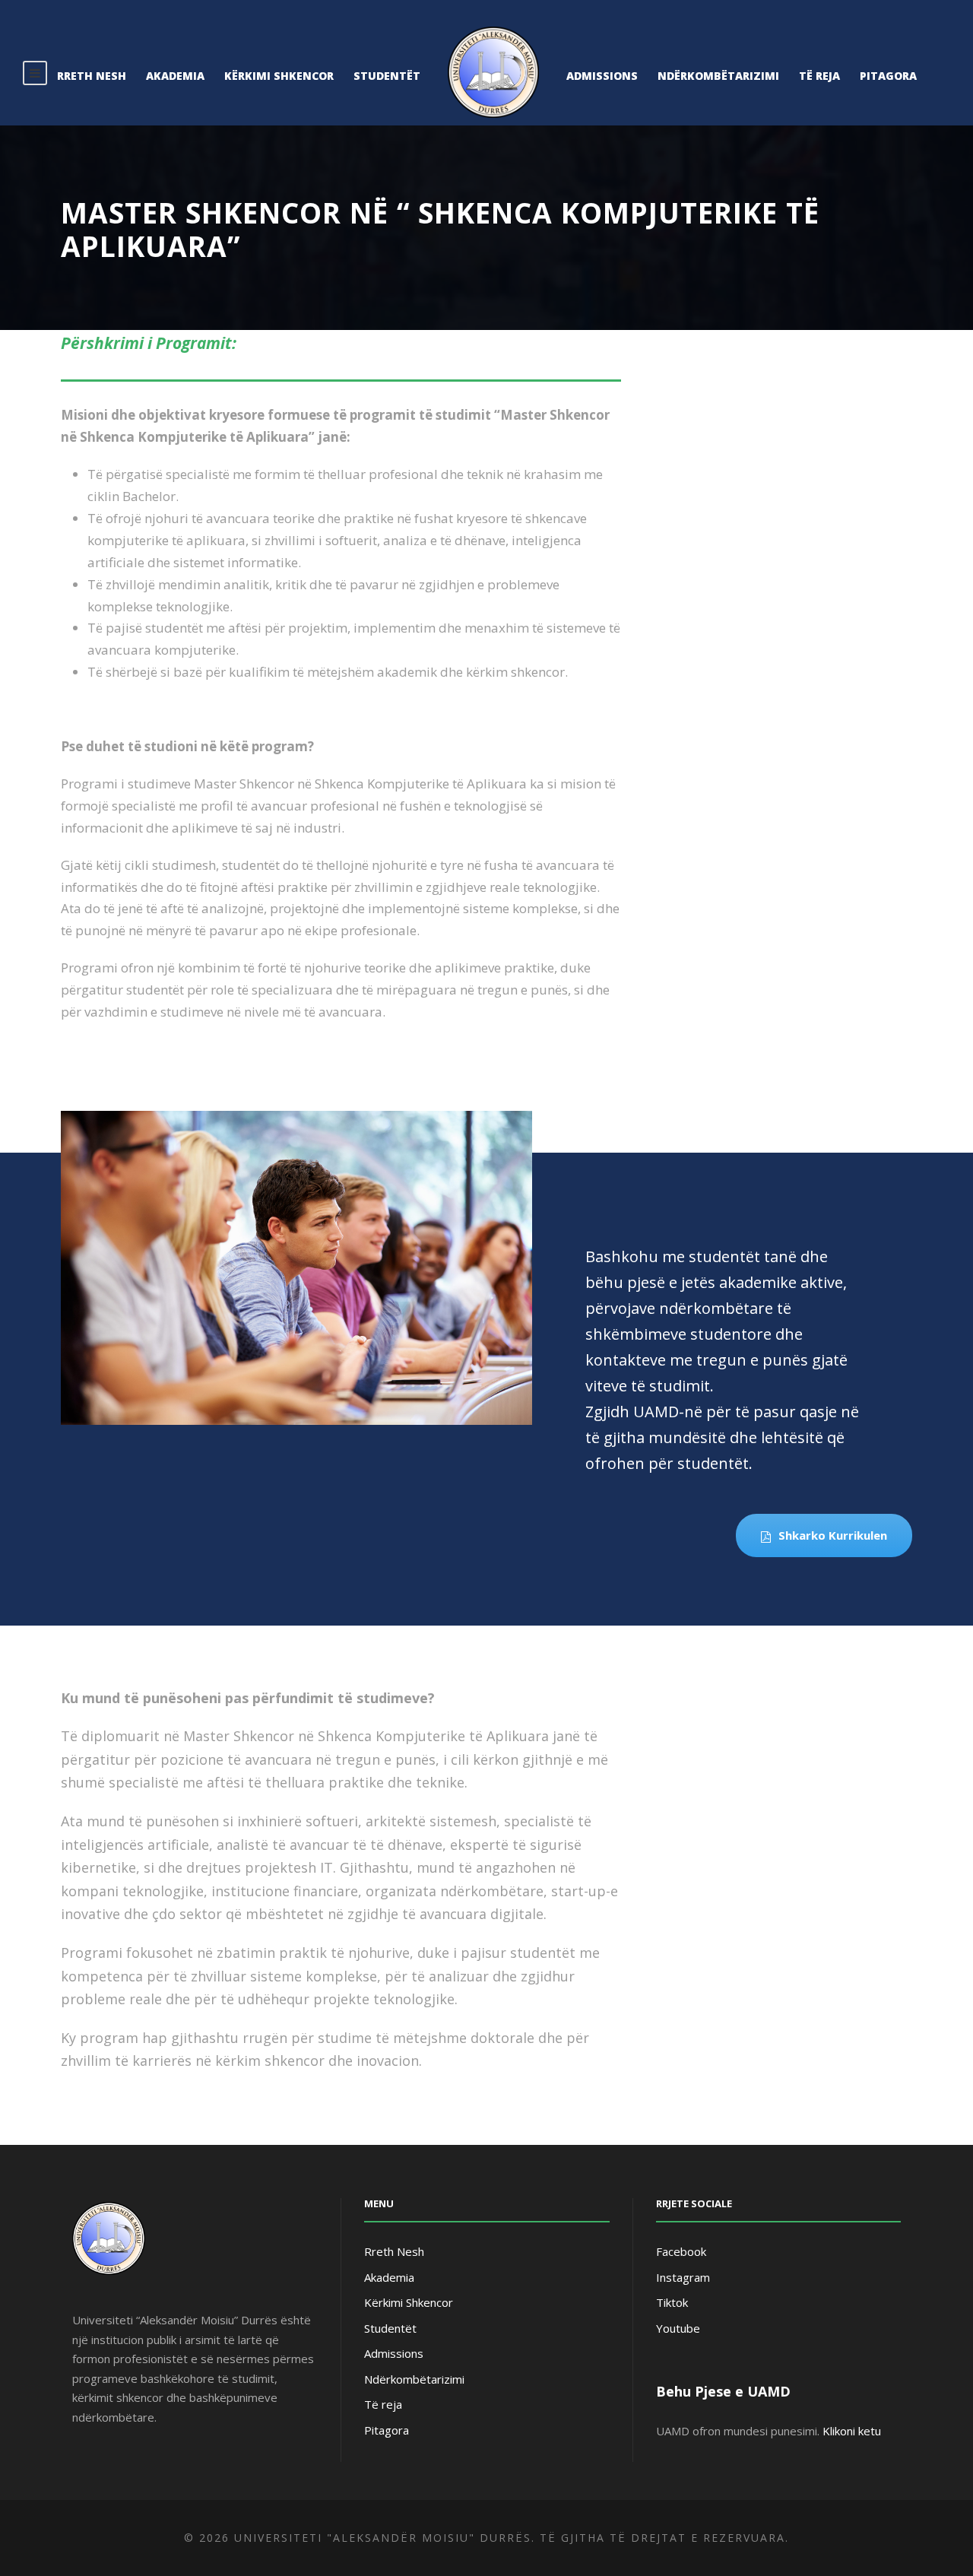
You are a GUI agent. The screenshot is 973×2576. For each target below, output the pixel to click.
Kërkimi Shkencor (279, 76)
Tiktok (672, 2302)
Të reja (819, 76)
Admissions (602, 76)
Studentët (387, 76)
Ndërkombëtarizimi (718, 76)
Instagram (683, 2277)
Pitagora (888, 76)
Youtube (678, 2328)
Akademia (175, 76)
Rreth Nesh (92, 76)
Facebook (681, 2251)
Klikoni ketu (852, 2431)
